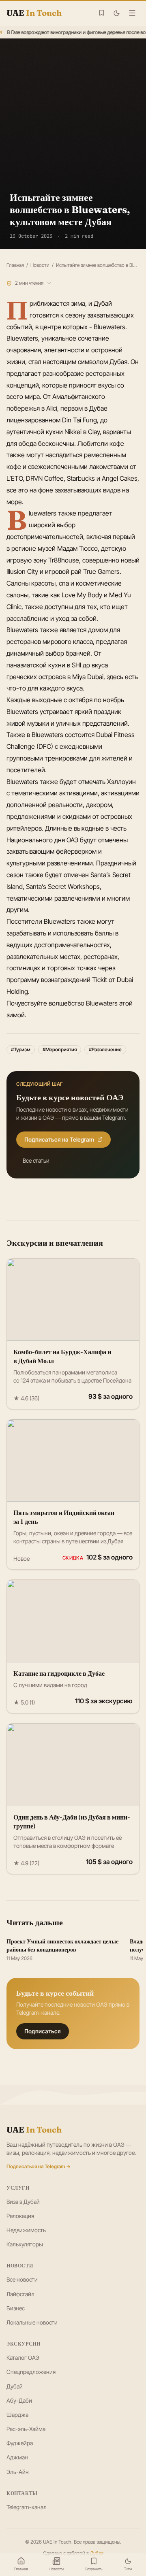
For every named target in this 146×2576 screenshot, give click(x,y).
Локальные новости (32, 2322)
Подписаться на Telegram (59, 1139)
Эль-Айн (18, 2472)
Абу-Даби (19, 2400)
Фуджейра (20, 2443)
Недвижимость (26, 2230)
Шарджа (17, 2415)
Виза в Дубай (23, 2202)
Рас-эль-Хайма (26, 2429)
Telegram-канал (27, 2507)
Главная (15, 265)
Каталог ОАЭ (23, 2358)
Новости (40, 265)
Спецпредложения (31, 2372)
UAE (34, 2130)
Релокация (20, 2216)
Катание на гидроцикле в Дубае (59, 1673)
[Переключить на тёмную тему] (117, 13)
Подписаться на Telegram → (39, 2166)
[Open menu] (132, 13)
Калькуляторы (25, 2244)
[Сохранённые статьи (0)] (102, 13)
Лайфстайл (20, 2294)
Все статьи (36, 1160)
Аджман (17, 2457)
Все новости (22, 2279)
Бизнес (16, 2308)
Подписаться (43, 2031)
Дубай (15, 2386)
